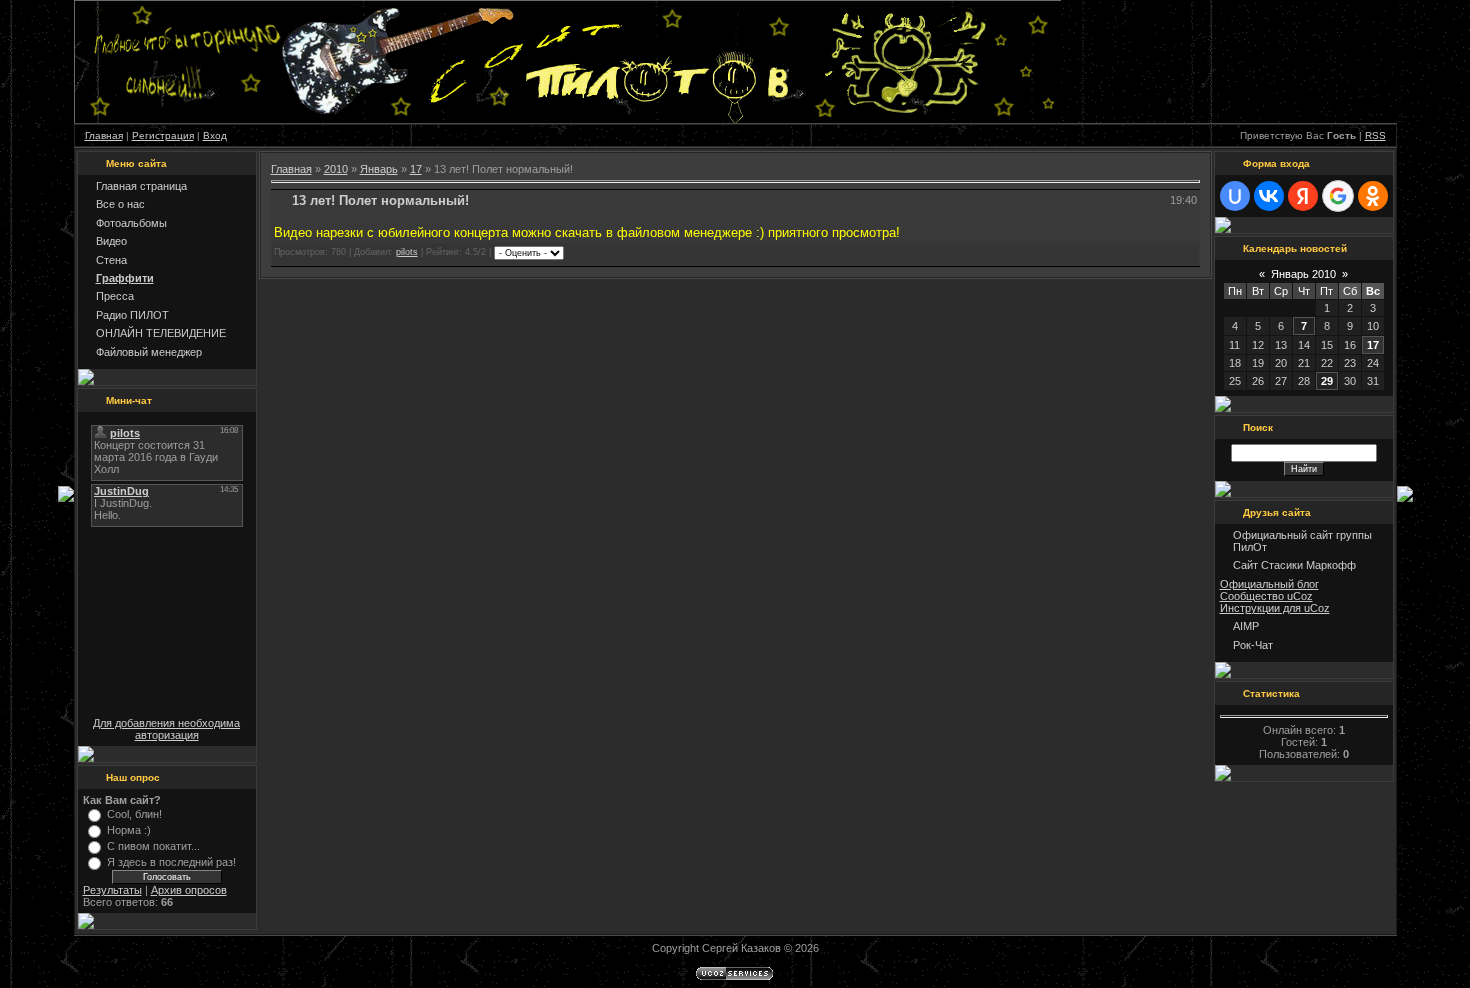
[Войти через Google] (1338, 196)
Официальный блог (1269, 584)
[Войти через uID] (1235, 196)
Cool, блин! (134, 814)
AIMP (1246, 626)
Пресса (115, 296)
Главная (104, 135)
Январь (379, 169)
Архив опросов (189, 890)
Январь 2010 (1303, 274)
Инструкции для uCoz (1275, 608)
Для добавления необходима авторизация (166, 729)
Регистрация (163, 135)
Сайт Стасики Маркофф (1294, 565)
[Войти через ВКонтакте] (1269, 196)
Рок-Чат (1253, 645)
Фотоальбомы (131, 223)
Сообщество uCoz (1266, 596)
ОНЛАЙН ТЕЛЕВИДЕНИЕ (161, 333)
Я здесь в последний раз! (171, 862)
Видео (111, 241)
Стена (111, 260)
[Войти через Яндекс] (1303, 196)
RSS (1375, 135)
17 (416, 169)
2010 (336, 169)
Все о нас (120, 204)
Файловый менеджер (149, 352)
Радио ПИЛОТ (132, 315)
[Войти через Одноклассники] (1373, 196)
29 (1327, 381)
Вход (215, 135)
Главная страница (141, 186)
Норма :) (129, 830)
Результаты (112, 890)
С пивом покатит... (153, 846)
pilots (407, 252)
